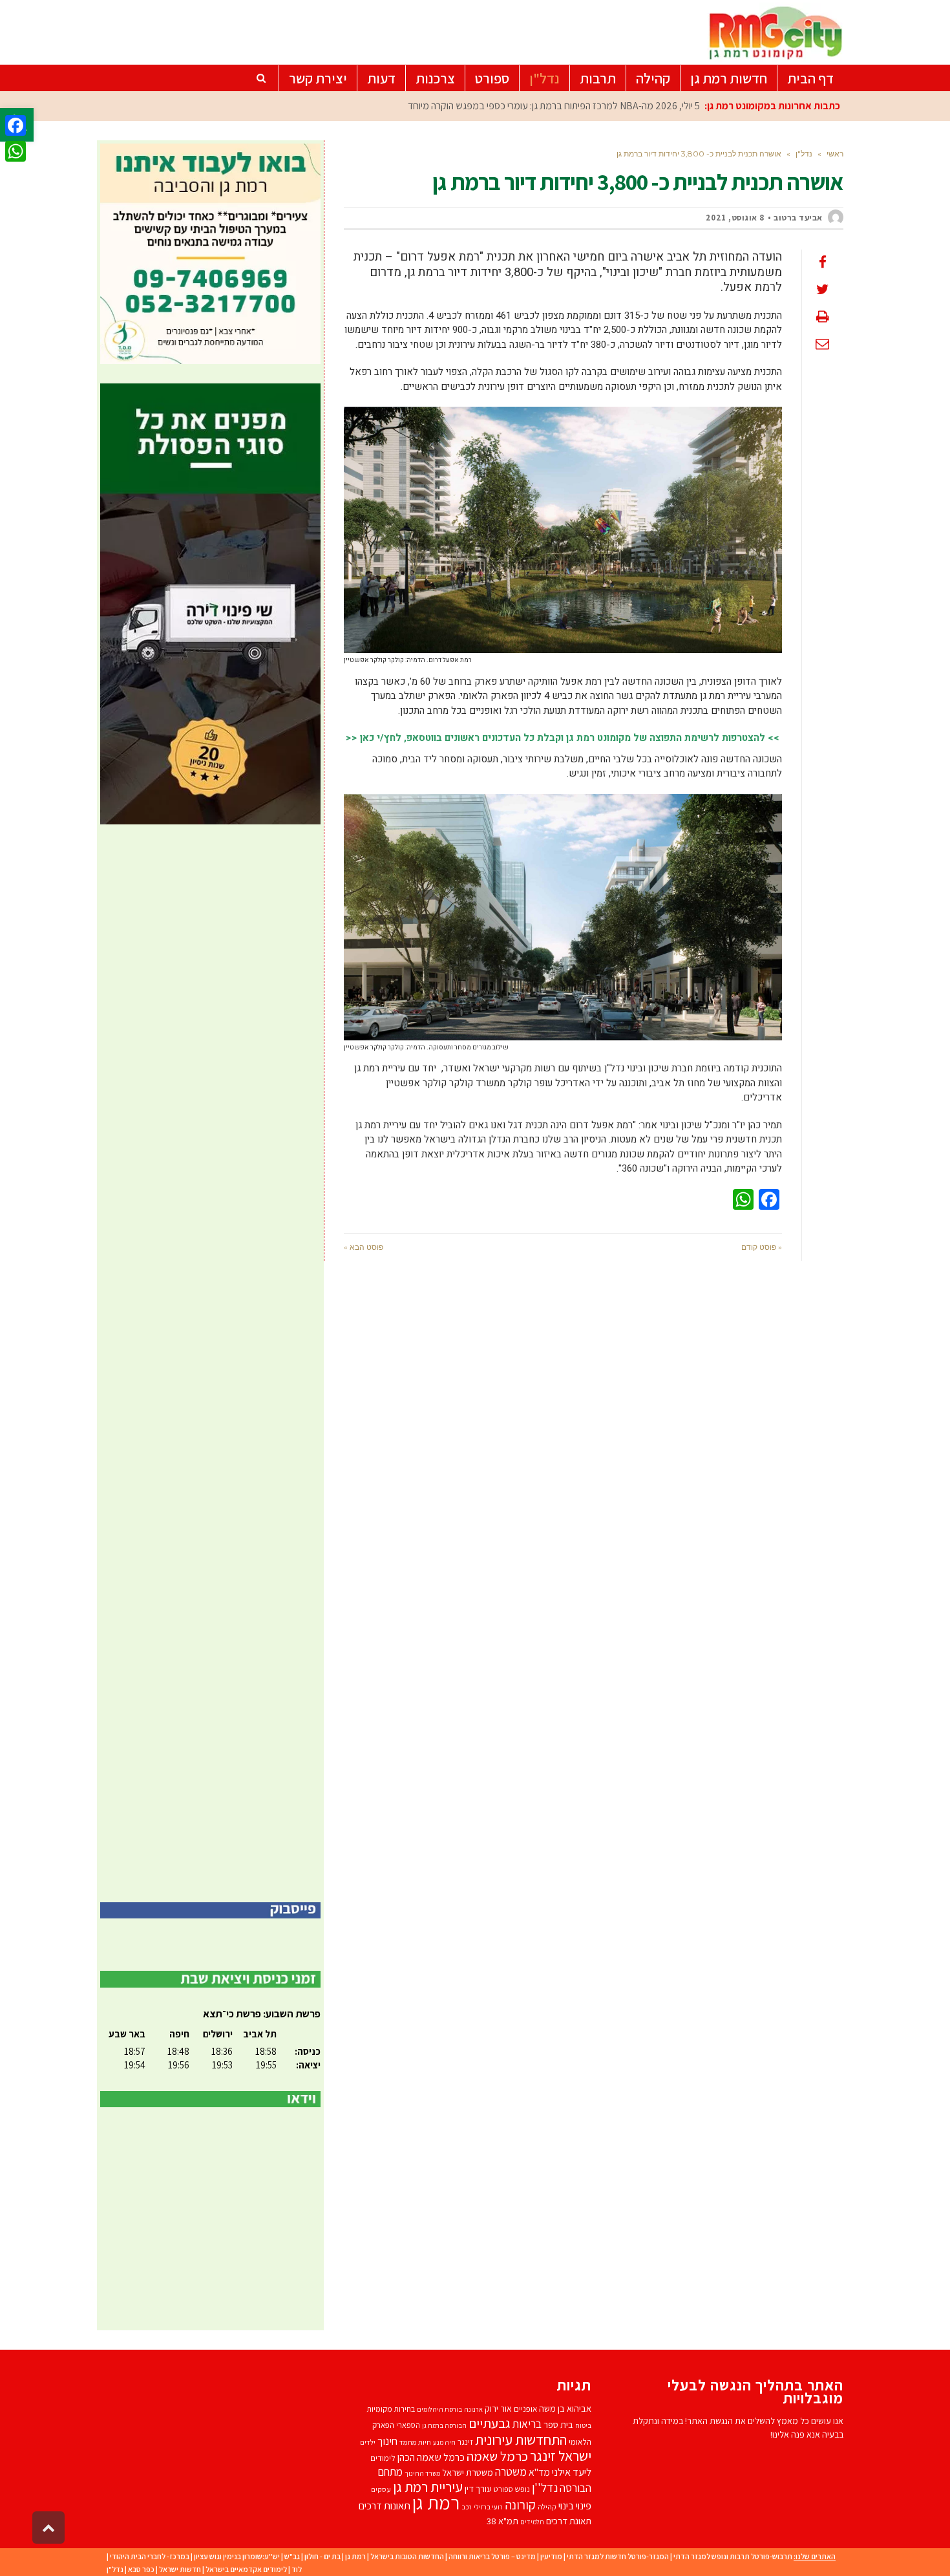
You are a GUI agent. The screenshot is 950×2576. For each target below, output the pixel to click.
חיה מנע (444, 2442)
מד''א (539, 2472)
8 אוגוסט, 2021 (735, 218)
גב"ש (292, 2556)
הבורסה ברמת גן (444, 2425)
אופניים (525, 2409)
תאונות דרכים (385, 2506)
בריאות (527, 2424)
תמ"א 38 (502, 2521)
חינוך (387, 2441)
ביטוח (583, 2425)
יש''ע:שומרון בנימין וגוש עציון (237, 2556)
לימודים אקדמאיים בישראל (246, 2569)
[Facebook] (16, 125)
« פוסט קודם (762, 1247)
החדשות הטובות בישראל (407, 2556)
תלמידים (532, 2522)
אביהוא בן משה (565, 2408)
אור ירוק (498, 2409)
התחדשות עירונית (521, 2439)
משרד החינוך (422, 2473)
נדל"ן (115, 2569)
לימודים (383, 2458)
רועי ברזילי (488, 2507)
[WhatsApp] (16, 151)
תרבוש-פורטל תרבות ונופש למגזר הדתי (733, 2556)
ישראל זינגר (561, 2456)
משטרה (511, 2472)
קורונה (520, 2505)
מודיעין (551, 2556)
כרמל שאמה (497, 2456)
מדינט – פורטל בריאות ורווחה (492, 2556)
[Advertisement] (210, 1363)
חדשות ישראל (180, 2569)
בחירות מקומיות (391, 2409)
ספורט (503, 2489)
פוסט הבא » (364, 1247)
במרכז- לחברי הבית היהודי (150, 2556)
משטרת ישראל (468, 2472)
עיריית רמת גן (428, 2487)
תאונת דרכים (569, 2521)
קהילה (547, 2506)
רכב (467, 2507)
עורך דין (478, 2488)
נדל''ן (545, 2487)
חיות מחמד (415, 2442)
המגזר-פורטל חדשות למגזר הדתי (618, 2556)
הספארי (408, 2425)
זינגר (465, 2442)
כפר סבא (141, 2569)
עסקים (381, 2489)
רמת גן (436, 2502)
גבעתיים (490, 2423)
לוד (297, 2569)
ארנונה (473, 2409)
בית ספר (558, 2424)
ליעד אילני (572, 2472)
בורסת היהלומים (439, 2409)
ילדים (368, 2442)
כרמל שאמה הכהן (431, 2457)
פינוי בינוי (575, 2506)
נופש (522, 2489)
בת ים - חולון (322, 2556)
